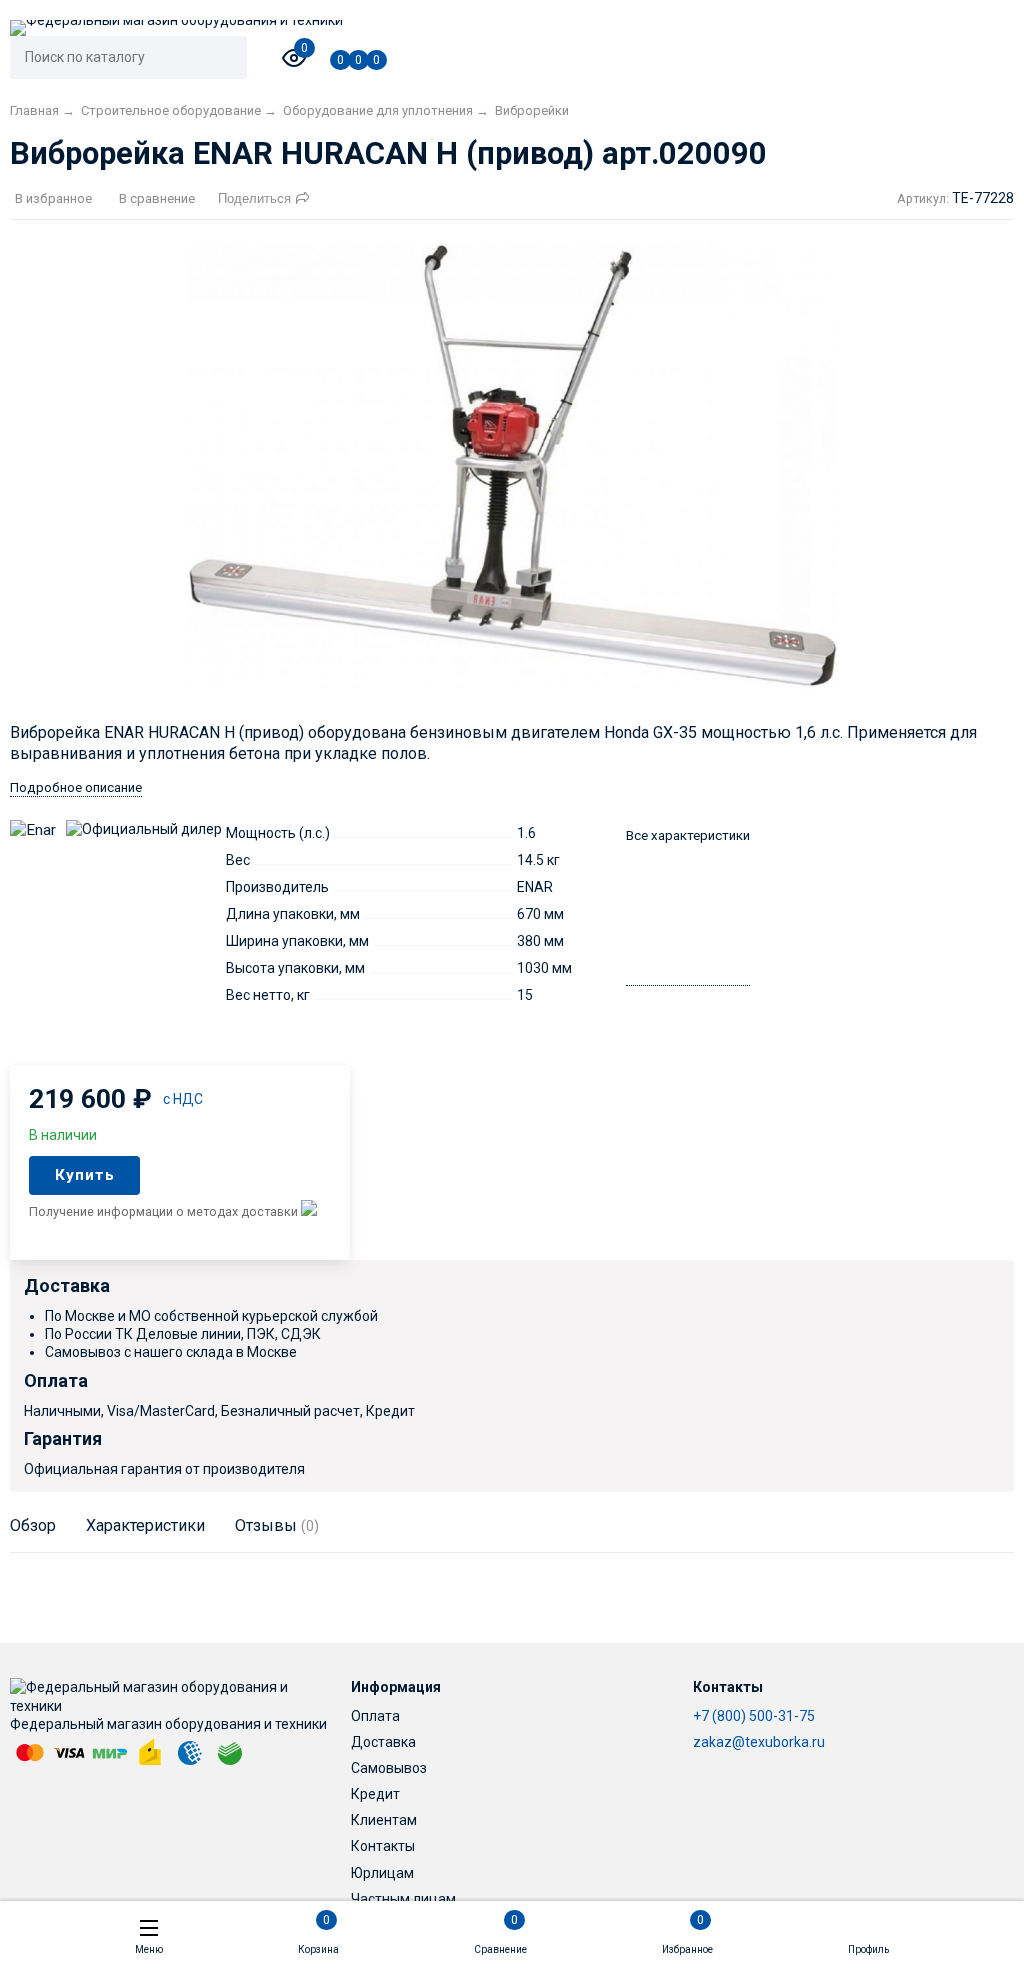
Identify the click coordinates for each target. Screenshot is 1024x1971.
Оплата (375, 1716)
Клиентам (384, 1820)
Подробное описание (76, 787)
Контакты (383, 1846)
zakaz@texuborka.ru (759, 1742)
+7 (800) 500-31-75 (754, 1716)
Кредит (375, 1794)
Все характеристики (688, 835)
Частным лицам (403, 1899)
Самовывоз (389, 1768)
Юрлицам (382, 1873)
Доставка (383, 1742)
